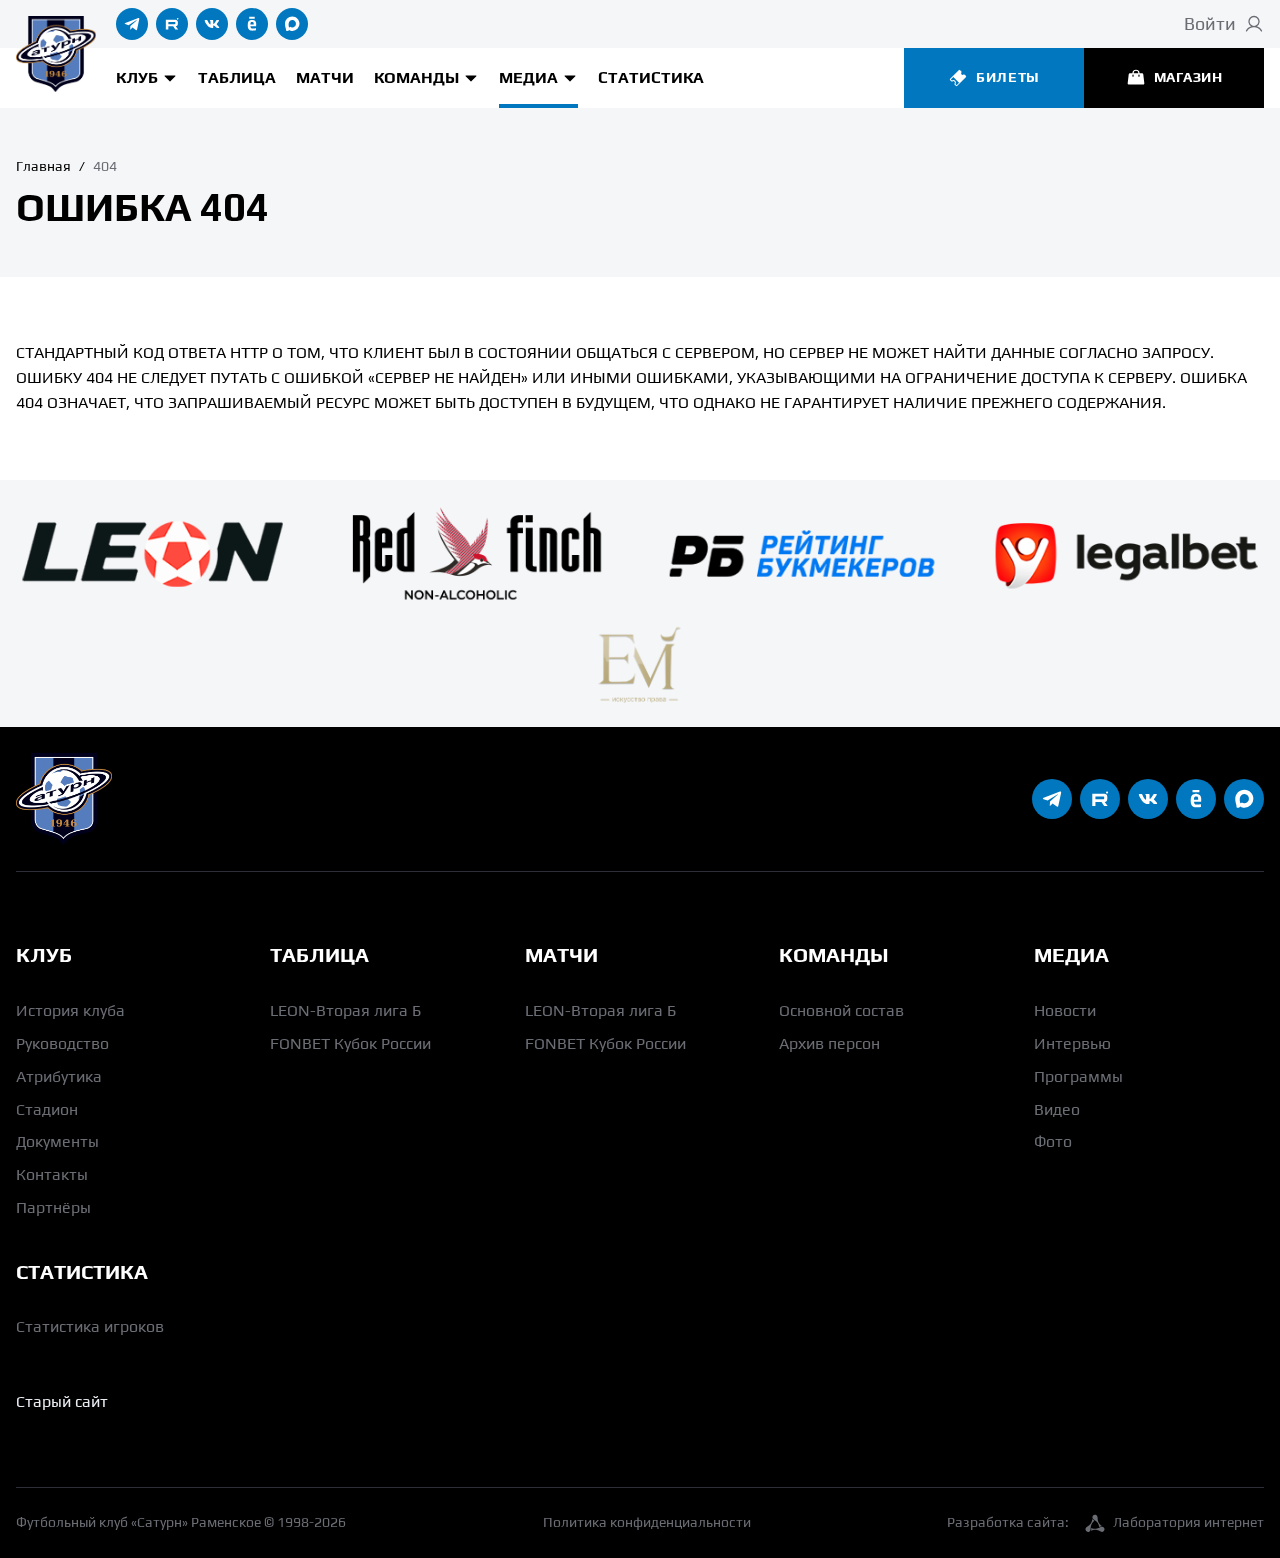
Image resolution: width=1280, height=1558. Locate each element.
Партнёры (53, 1207)
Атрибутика (59, 1076)
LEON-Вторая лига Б (345, 1010)
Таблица (237, 77)
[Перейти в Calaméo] (252, 24)
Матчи (325, 77)
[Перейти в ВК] (212, 24)
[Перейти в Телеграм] (132, 24)
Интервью (1072, 1043)
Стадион (47, 1109)
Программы (1078, 1076)
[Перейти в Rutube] (172, 24)
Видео (1057, 1109)
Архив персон (829, 1043)
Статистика (651, 77)
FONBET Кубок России (350, 1043)
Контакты (52, 1174)
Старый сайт (62, 1401)
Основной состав (841, 1010)
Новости (1065, 1010)
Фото (1053, 1141)
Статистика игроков (90, 1326)
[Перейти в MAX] (292, 24)
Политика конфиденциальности (647, 1522)
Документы (57, 1141)
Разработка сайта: (1105, 1522)
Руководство (62, 1043)
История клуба (70, 1010)
